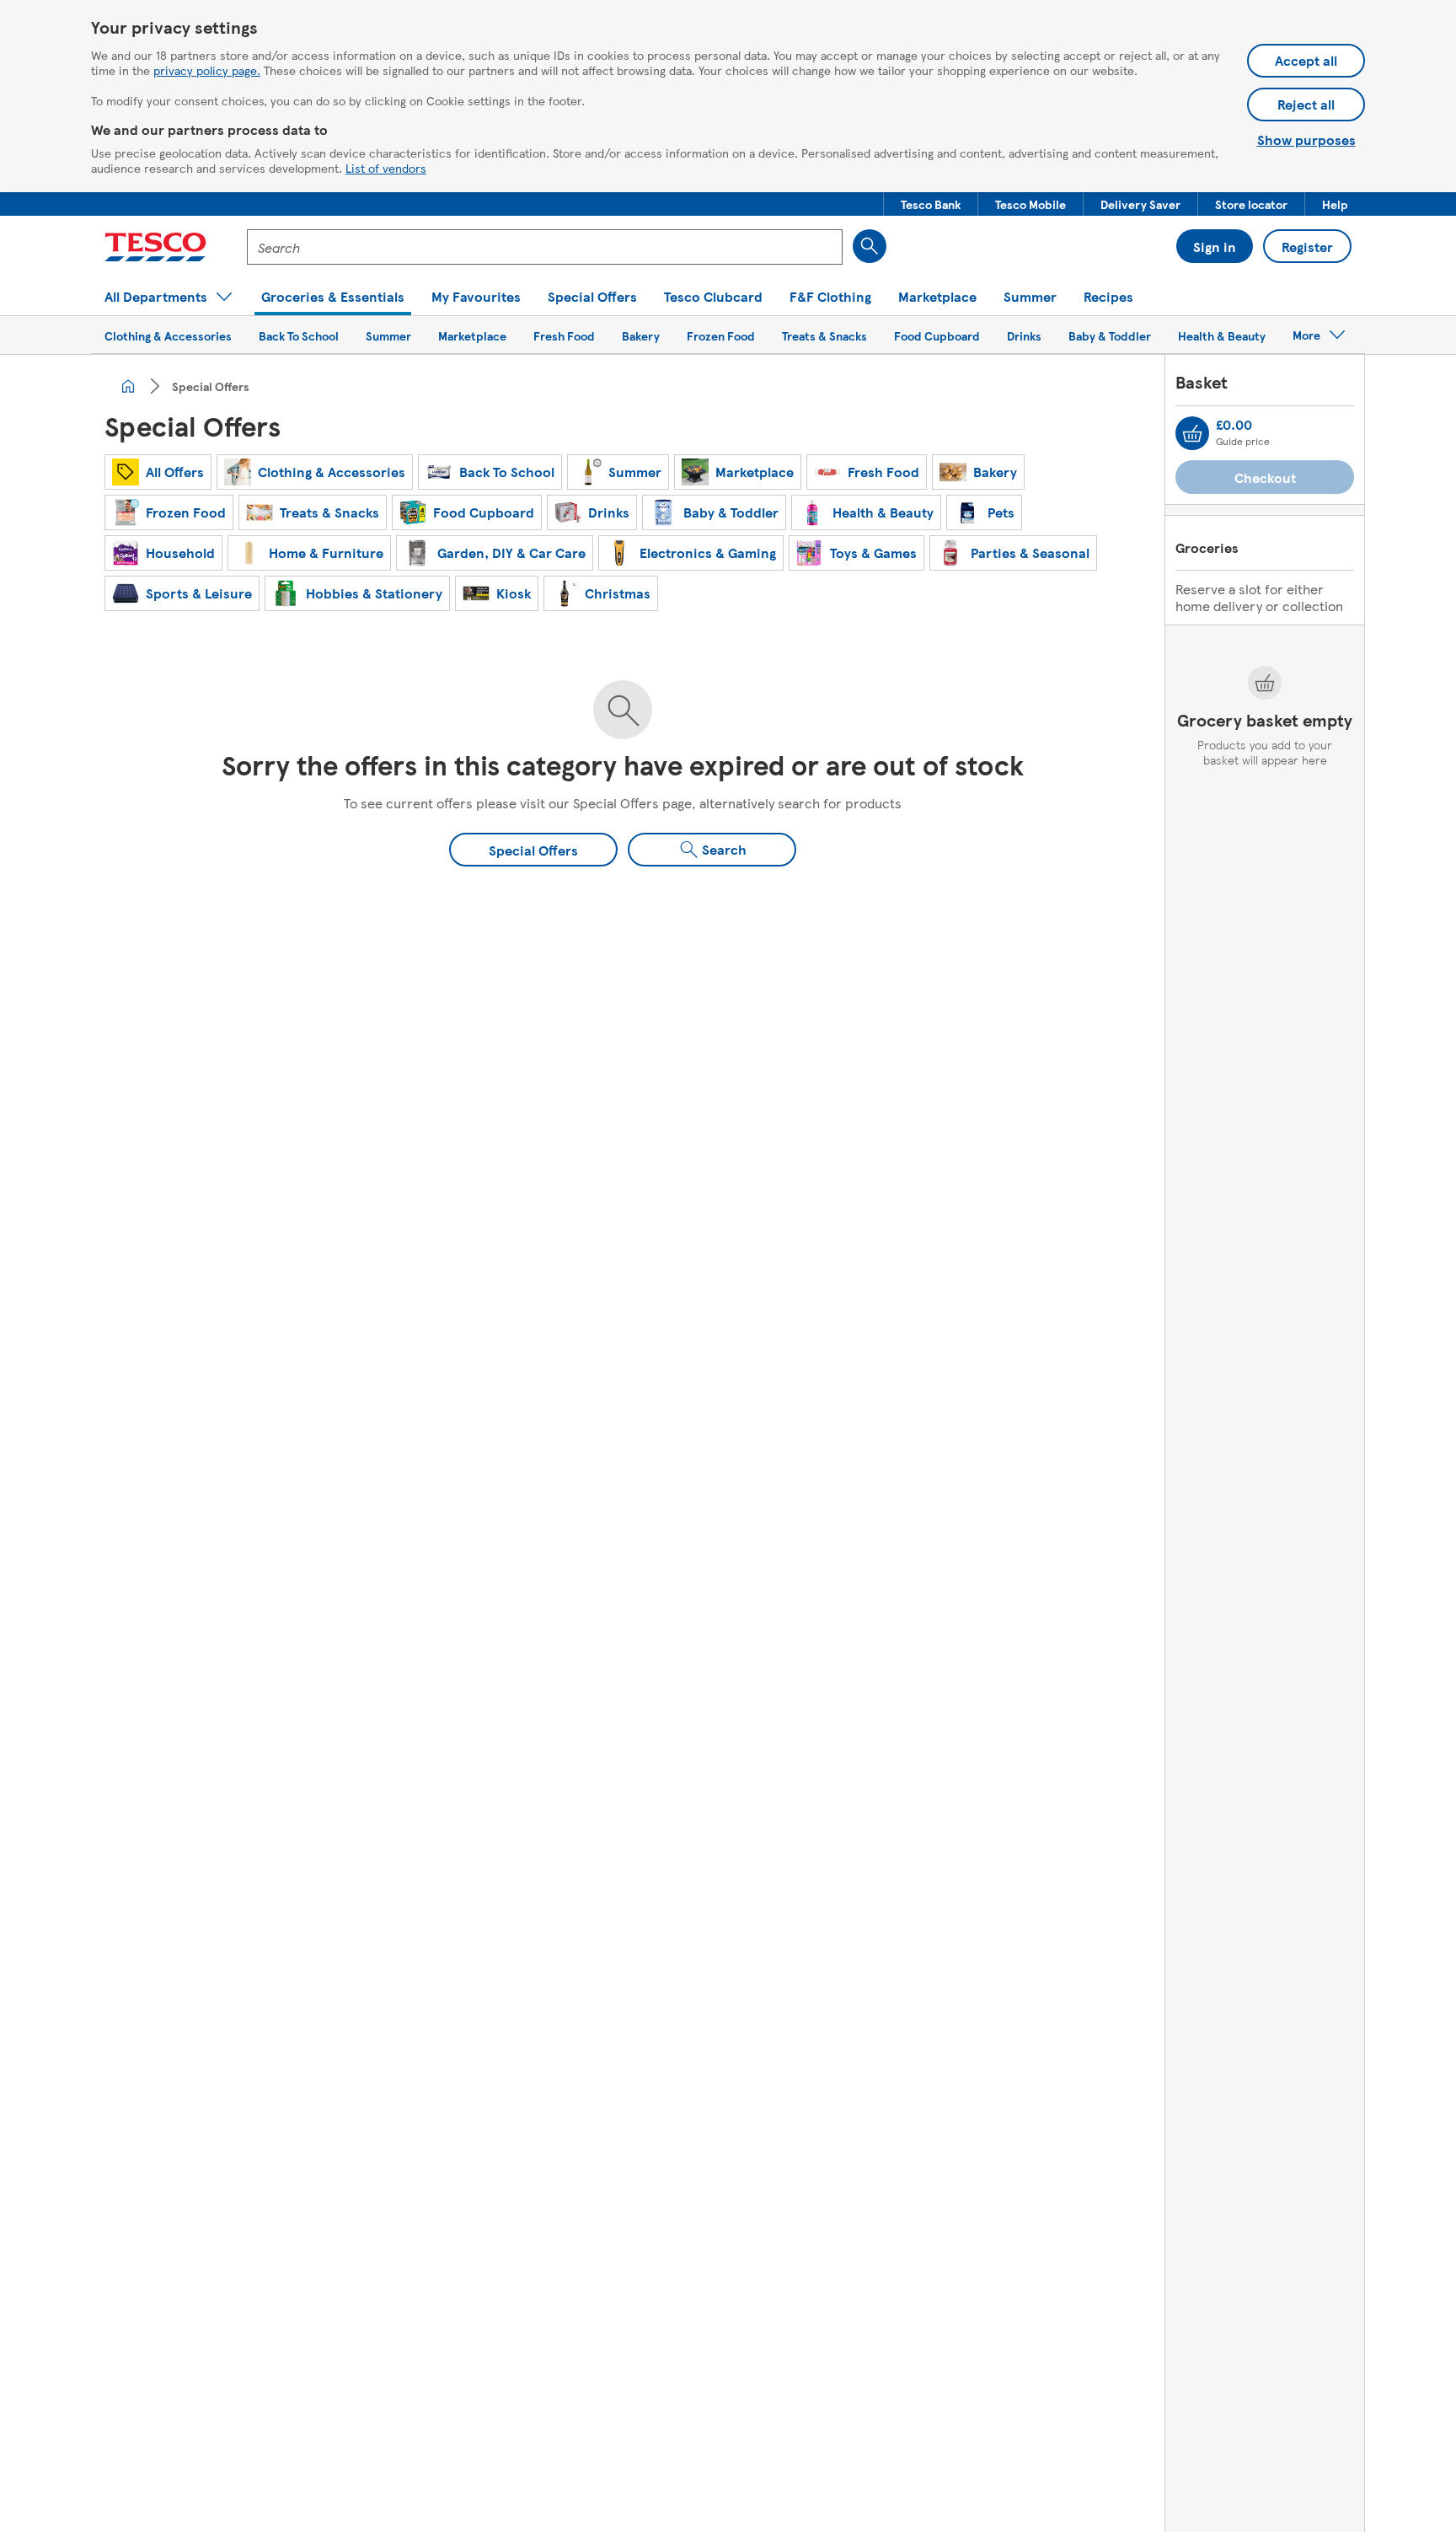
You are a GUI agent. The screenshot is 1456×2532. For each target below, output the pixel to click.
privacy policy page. (207, 70)
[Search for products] (870, 246)
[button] (931, 204)
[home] (128, 386)
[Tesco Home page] (155, 247)
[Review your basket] (1192, 433)
